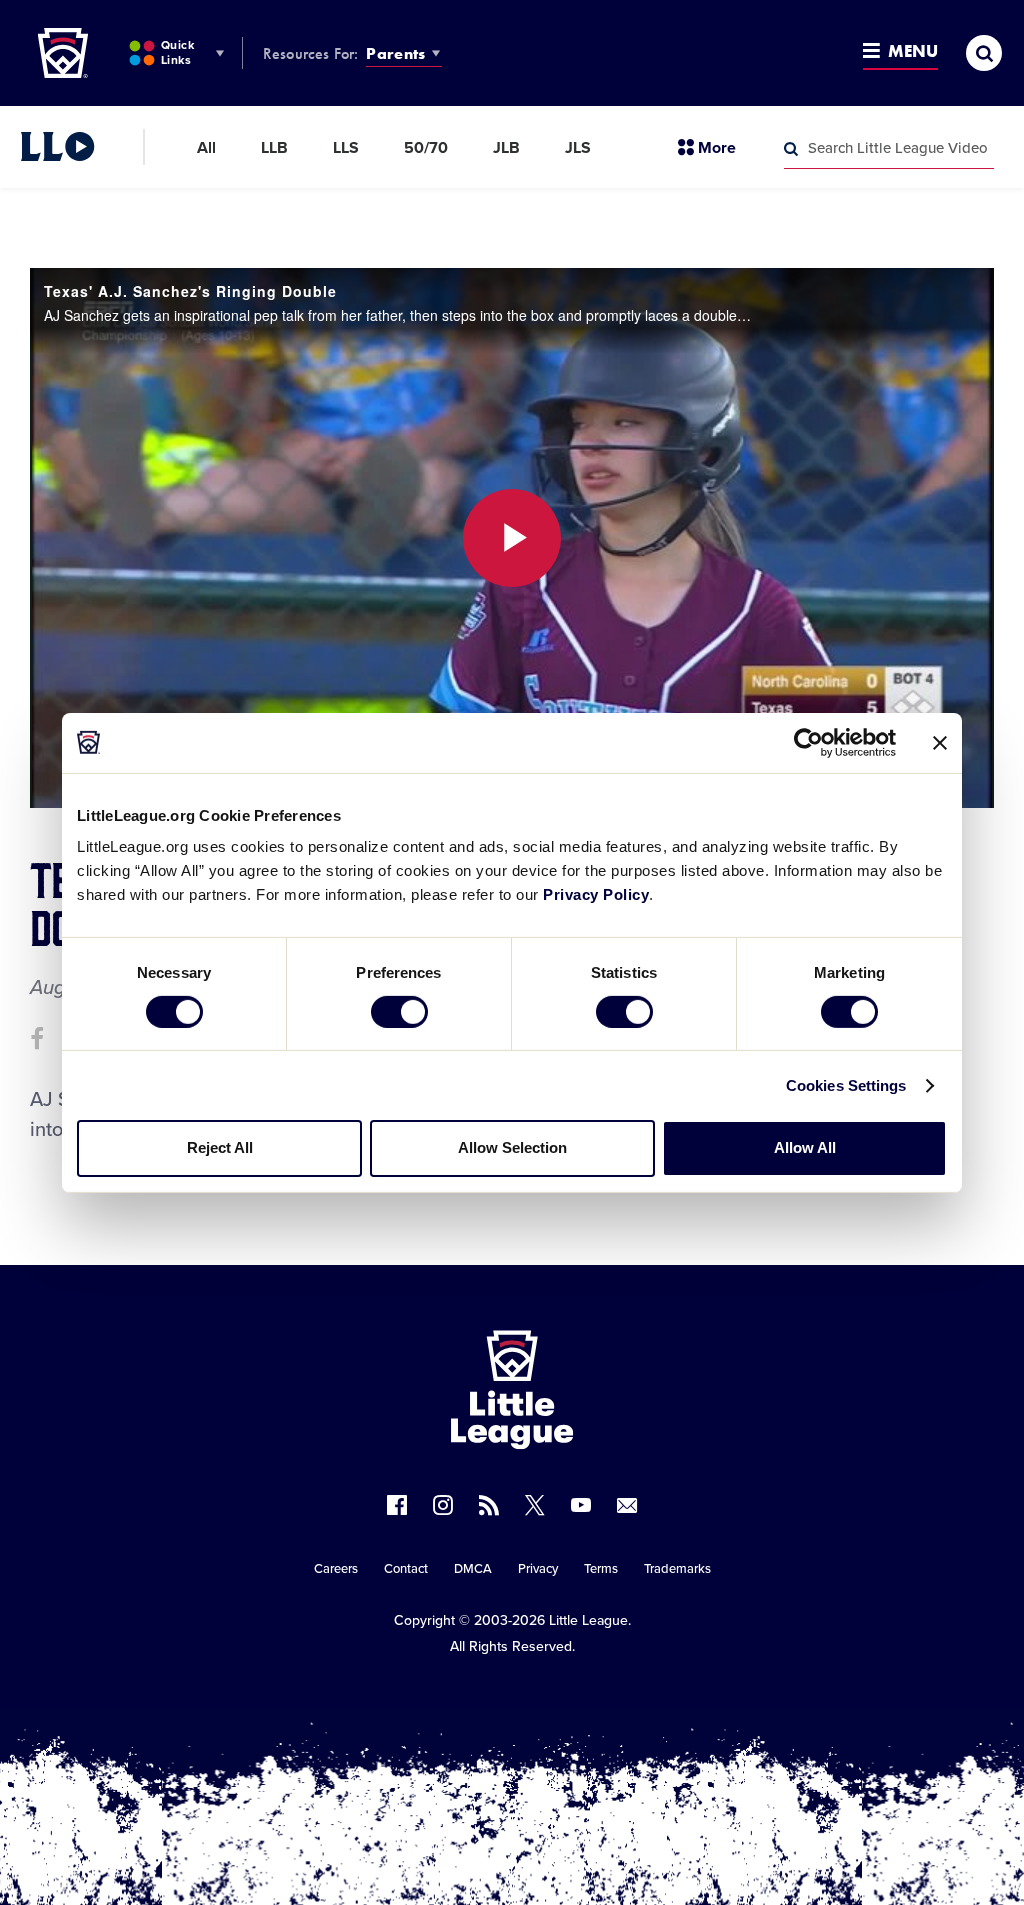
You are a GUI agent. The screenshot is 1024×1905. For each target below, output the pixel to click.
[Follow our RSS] (489, 1505)
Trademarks (677, 1569)
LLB (274, 148)
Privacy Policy (596, 894)
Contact (406, 1569)
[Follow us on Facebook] (397, 1505)
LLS (346, 148)
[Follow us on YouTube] (581, 1505)
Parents (395, 53)
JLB (506, 148)
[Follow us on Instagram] (443, 1505)
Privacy (538, 1569)
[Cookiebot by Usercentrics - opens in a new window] (808, 742)
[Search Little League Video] (791, 149)
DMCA (473, 1569)
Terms (601, 1569)
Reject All (220, 1147)
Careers (336, 1569)
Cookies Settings (846, 1085)
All (206, 148)
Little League (588, 1620)
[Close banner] (940, 742)
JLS (578, 148)
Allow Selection (512, 1147)
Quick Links (177, 52)
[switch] (399, 1012)
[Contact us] (627, 1505)
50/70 (426, 148)
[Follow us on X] (535, 1505)
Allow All (805, 1147)
